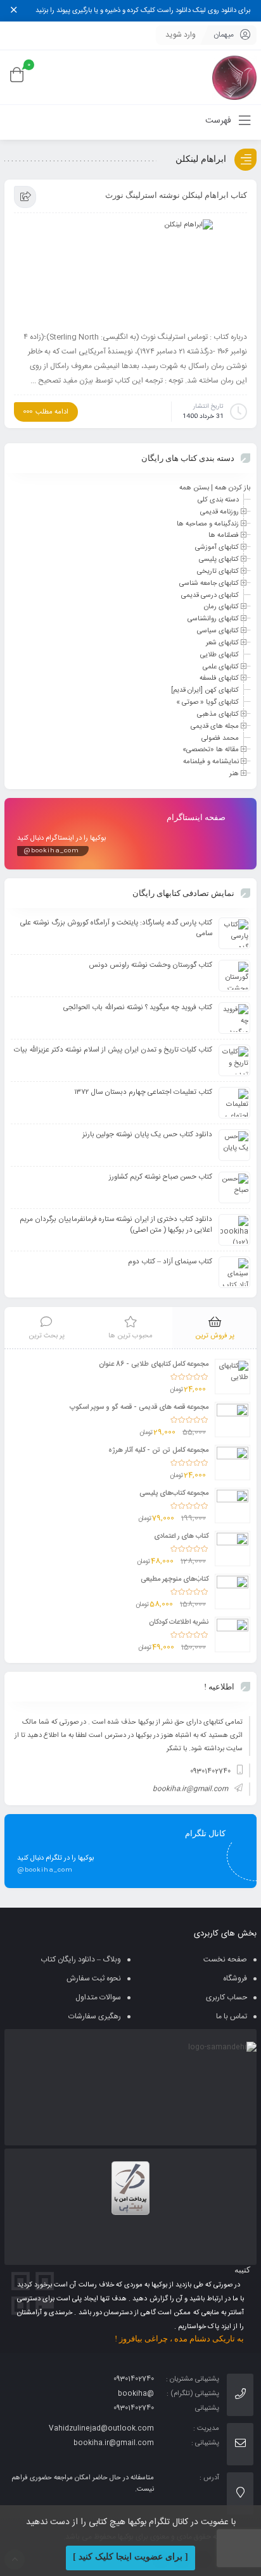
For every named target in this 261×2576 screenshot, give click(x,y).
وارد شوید (181, 35)
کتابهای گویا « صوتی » (207, 702)
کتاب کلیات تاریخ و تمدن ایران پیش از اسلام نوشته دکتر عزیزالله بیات (113, 1050)
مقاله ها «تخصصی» (211, 750)
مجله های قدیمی (215, 727)
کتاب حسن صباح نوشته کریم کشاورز (161, 1177)
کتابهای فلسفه (219, 678)
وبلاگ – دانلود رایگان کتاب (81, 1960)
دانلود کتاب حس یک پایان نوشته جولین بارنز (147, 1135)
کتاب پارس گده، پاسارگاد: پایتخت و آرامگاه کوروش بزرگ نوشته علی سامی (116, 928)
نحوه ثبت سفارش (94, 1978)
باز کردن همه (232, 488)
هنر (234, 774)
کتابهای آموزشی (217, 548)
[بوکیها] (234, 77)
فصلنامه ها (224, 536)
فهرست (220, 121)
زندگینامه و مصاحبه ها (208, 524)
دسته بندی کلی (218, 500)
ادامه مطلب (52, 412)
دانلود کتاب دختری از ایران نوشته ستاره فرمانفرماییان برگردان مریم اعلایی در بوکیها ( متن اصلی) (116, 1225)
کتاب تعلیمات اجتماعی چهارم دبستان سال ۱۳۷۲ (143, 1092)
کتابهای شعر (222, 643)
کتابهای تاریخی (218, 572)
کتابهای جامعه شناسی (209, 584)
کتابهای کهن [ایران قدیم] (205, 690)
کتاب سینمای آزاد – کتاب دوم (170, 1262)
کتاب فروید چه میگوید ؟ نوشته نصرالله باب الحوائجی (138, 1008)
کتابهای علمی (221, 666)
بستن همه (194, 488)
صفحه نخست (225, 1960)
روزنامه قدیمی (220, 512)
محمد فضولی (220, 738)
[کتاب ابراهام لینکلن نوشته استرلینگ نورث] (130, 272)
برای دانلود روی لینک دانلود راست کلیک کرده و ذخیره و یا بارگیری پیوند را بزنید (143, 11)
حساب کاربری (226, 1997)
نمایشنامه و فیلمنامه (211, 762)
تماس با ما (232, 2016)
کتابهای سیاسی (218, 631)
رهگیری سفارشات (95, 2016)
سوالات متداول (98, 1997)
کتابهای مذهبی (218, 715)
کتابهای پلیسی (219, 560)
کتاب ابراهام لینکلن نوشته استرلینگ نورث (176, 195)
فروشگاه (235, 1978)
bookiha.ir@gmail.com (190, 1789)
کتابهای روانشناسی (213, 619)
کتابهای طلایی (220, 655)
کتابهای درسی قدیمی (210, 595)
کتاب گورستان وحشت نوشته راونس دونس (150, 965)
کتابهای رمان (221, 607)
